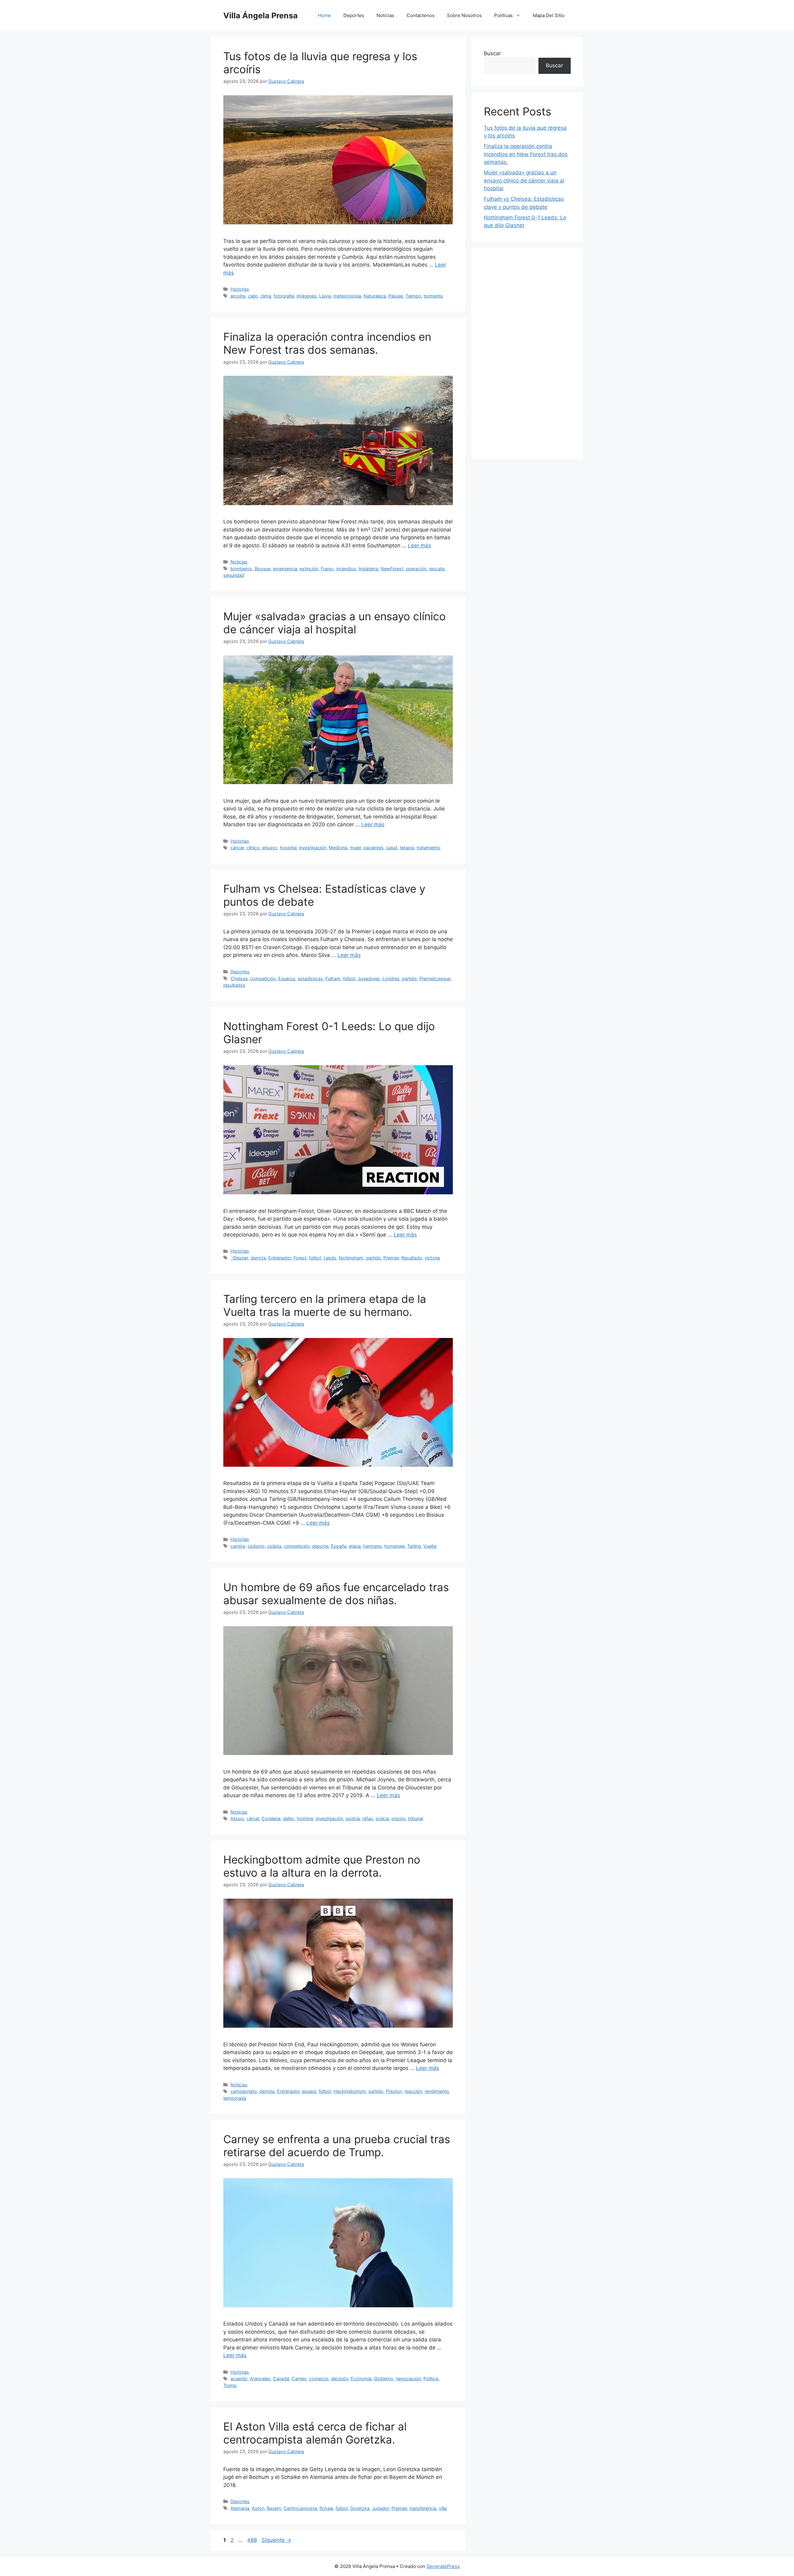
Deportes (354, 15)
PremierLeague (435, 978)
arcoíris (238, 296)
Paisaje (396, 296)
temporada (235, 2098)
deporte (320, 1546)
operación (416, 569)
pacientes (374, 848)
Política (431, 2379)
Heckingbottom (350, 2091)
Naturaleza (375, 296)
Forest (300, 1258)
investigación (313, 848)
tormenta (433, 296)
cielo (253, 296)
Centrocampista (300, 2508)
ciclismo (256, 1546)
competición (263, 978)
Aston (258, 2508)
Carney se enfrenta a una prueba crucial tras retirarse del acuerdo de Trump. (337, 2146)
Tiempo (413, 296)
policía (382, 1818)
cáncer (237, 848)
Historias (240, 289)
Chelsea (239, 978)
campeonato (244, 2091)
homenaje (395, 1546)
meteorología (347, 296)
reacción (413, 2091)
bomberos (241, 569)
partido (409, 978)
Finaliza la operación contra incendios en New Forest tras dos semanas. (327, 343)
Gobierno (384, 2379)
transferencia (423, 2508)
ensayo (270, 848)
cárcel (253, 1818)
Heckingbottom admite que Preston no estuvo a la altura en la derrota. (322, 1866)
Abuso (237, 1818)
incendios (346, 569)
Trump (230, 2385)
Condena (271, 1818)
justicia (353, 1818)
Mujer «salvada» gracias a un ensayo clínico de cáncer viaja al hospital (335, 623)
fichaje (326, 2508)
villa (443, 2508)
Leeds (330, 1258)
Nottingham (351, 1258)
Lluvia (325, 296)
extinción (309, 569)
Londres (391, 978)
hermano (372, 1546)
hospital (288, 848)
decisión (340, 2379)
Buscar (492, 53)
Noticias (385, 15)
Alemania (240, 2508)
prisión (398, 1818)
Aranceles (260, 2379)
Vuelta (430, 1546)
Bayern (274, 2508)
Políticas (503, 15)
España (339, 1546)
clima (266, 296)
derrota (258, 1258)
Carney (299, 2379)
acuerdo (239, 2379)
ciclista (274, 1546)
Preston (394, 2091)
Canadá (281, 2379)
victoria (432, 1258)
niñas (368, 1818)
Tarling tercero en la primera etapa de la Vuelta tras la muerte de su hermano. (325, 1305)
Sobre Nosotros (464, 15)
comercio (319, 2379)
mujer (355, 848)
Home (324, 15)
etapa (355, 1546)
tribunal (415, 1818)
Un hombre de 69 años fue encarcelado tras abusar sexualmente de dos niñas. (336, 1594)
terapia (407, 848)
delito (289, 1818)
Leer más (419, 545)
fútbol (349, 978)
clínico (253, 848)
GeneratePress (443, 2566)
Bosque (263, 569)
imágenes (307, 296)
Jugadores (369, 978)
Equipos (287, 978)
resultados (234, 985)
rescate (437, 569)
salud (392, 848)
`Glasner (239, 1258)
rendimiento (437, 2091)
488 (253, 2540)
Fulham (333, 978)
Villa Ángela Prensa (261, 16)
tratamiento (428, 848)
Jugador (380, 2508)
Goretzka (360, 2508)
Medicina (338, 848)
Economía (361, 2379)
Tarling (414, 1546)
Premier (391, 1258)
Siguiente (276, 2540)
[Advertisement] (527, 354)
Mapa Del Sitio (549, 15)
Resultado (412, 1258)
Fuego (327, 569)
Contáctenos (421, 15)
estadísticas (310, 978)
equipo (309, 2091)
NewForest (392, 569)
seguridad (234, 575)
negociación (408, 2379)
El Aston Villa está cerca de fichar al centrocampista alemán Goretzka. (315, 2433)
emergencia (285, 569)
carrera (238, 1546)
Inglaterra (368, 569)
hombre (305, 1818)
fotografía (284, 296)
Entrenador (280, 1258)
